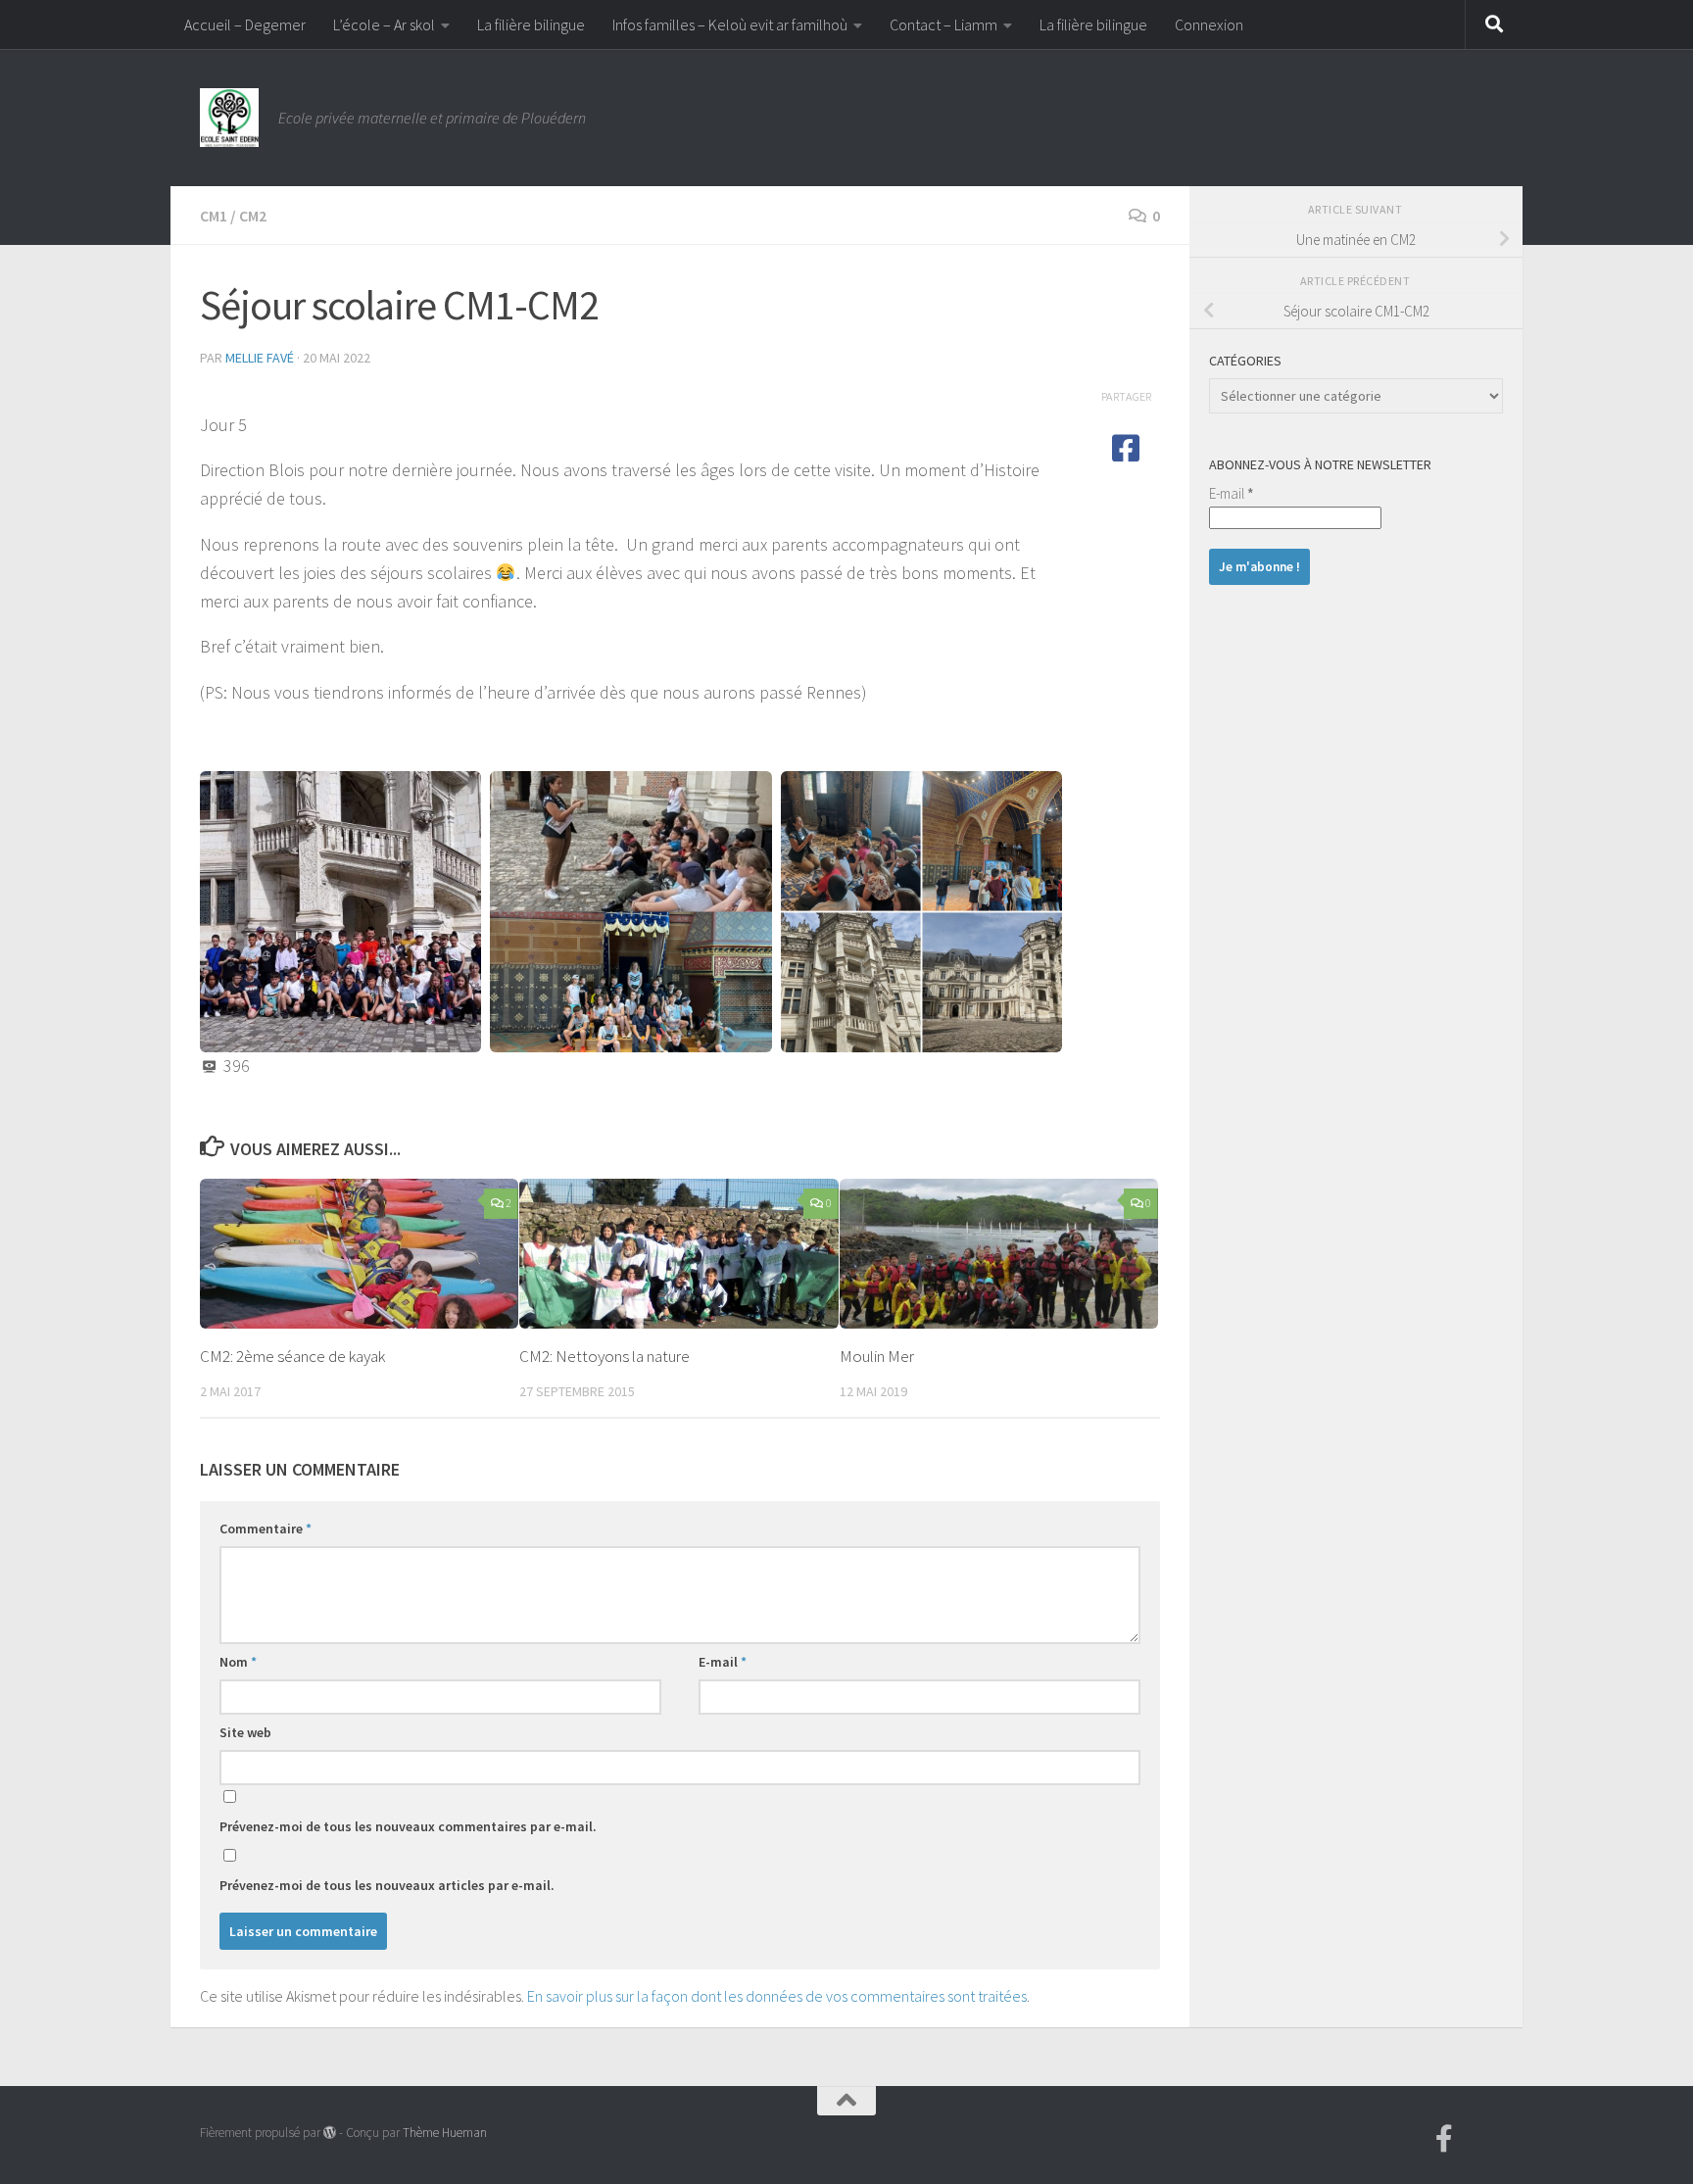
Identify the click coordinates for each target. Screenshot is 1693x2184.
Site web (245, 1732)
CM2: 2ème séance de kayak (292, 1356)
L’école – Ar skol (384, 24)
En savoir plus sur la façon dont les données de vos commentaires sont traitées (777, 1996)
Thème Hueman (445, 2133)
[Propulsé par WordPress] (330, 2133)
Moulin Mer (877, 1356)
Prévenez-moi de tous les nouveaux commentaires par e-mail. (408, 1826)
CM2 (253, 216)
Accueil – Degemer (245, 24)
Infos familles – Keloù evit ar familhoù (730, 24)
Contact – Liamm (943, 24)
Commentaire (266, 1529)
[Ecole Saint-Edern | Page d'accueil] (229, 118)
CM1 (214, 216)
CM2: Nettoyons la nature (605, 1356)
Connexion (1209, 24)
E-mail (723, 1662)
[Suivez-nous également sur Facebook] (1444, 2139)
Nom (238, 1662)
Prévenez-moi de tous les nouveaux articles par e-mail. (387, 1885)
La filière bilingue (531, 24)
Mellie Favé (260, 358)
